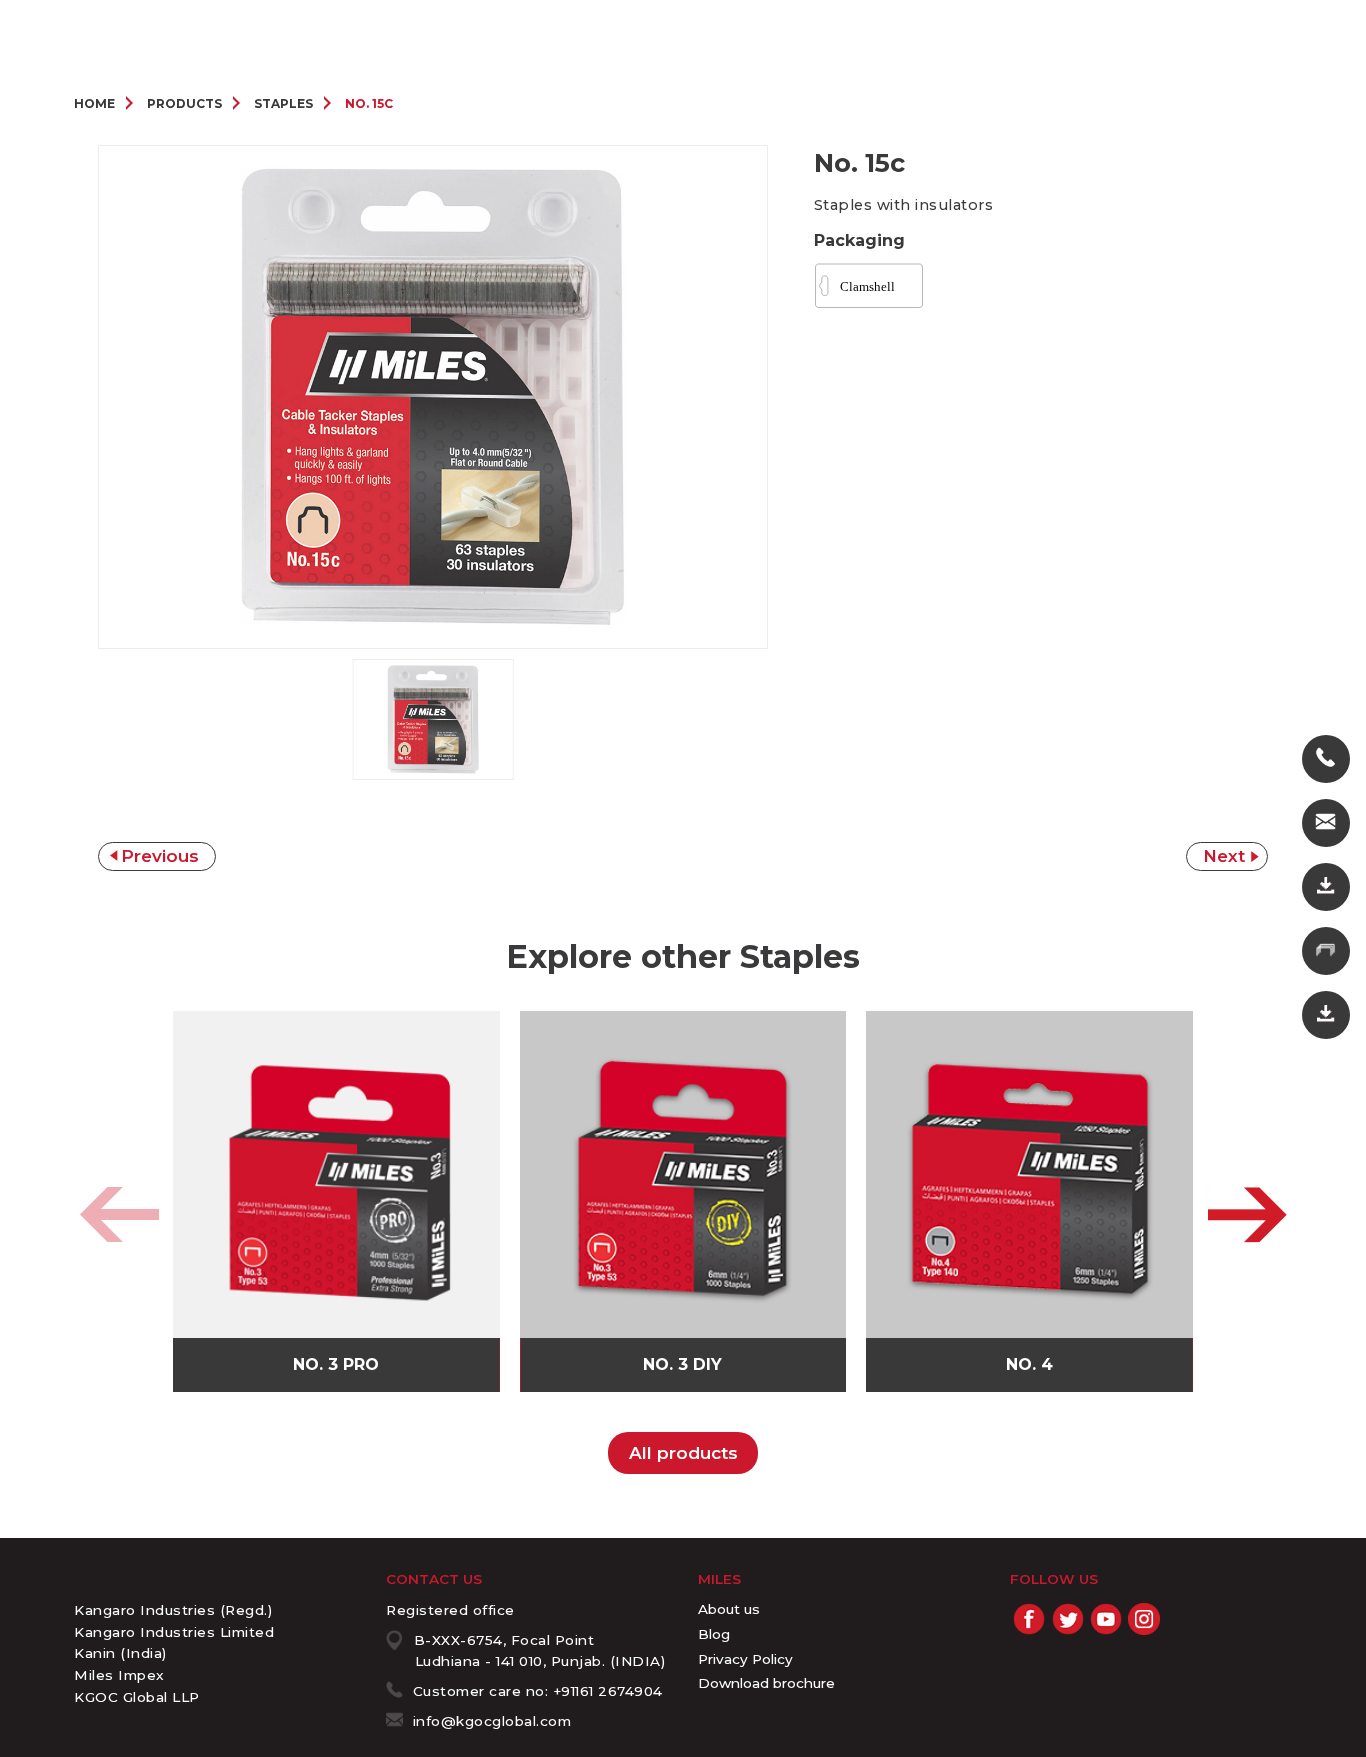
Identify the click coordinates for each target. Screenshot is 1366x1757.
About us (729, 1609)
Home (94, 103)
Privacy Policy (745, 1659)
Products (184, 103)
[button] (1247, 1215)
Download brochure (766, 1683)
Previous (160, 856)
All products (683, 1453)
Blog (714, 1634)
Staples (283, 103)
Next (1224, 856)
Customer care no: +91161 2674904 (538, 1691)
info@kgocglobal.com (492, 1721)
